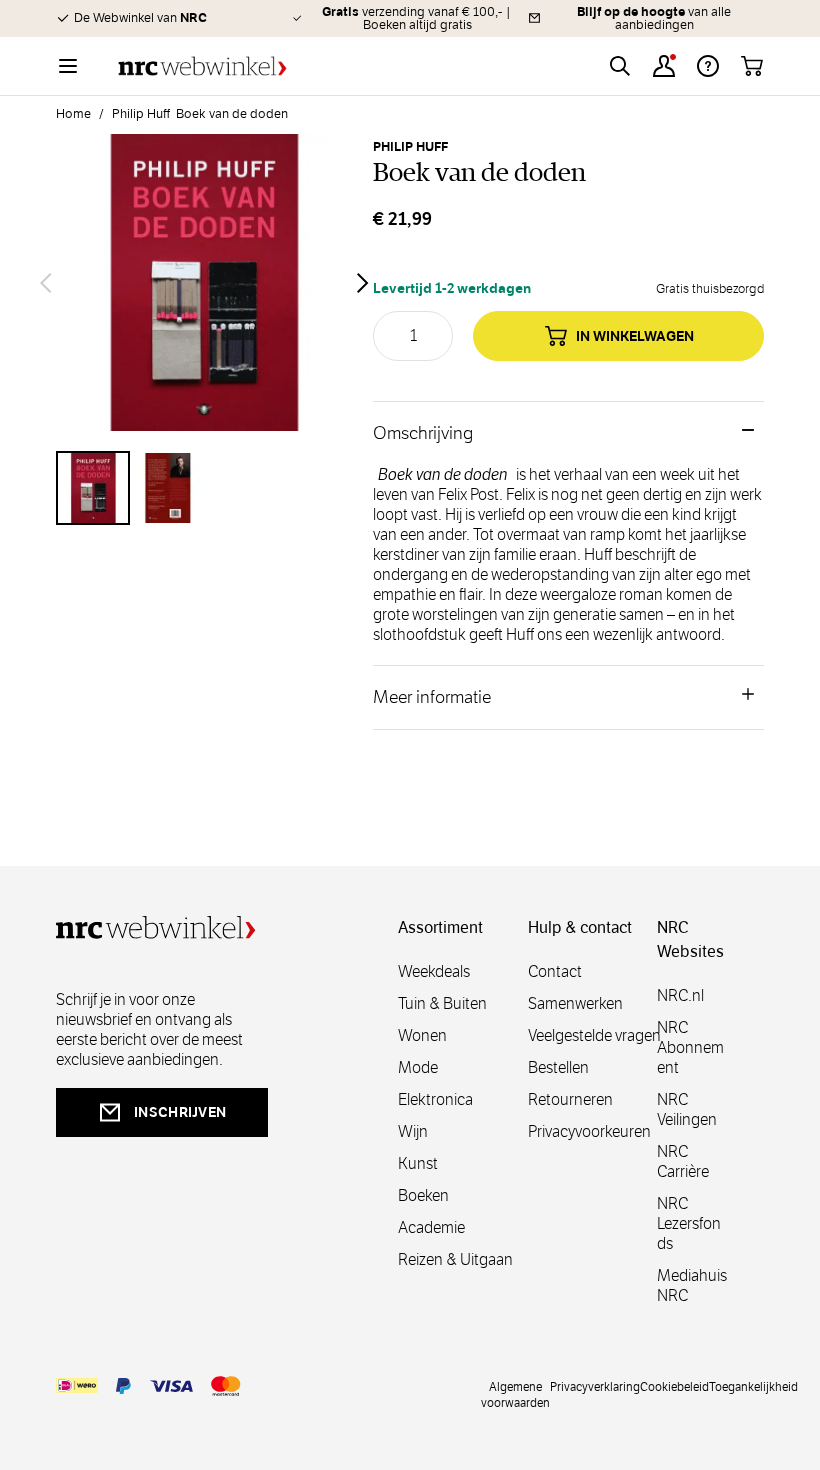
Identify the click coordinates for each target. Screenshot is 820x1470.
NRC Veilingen (687, 1109)
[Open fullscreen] (204, 282)
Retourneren (570, 1099)
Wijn (413, 1131)
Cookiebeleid (674, 1386)
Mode (418, 1067)
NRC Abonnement (690, 1047)
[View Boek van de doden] (93, 488)
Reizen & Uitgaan (455, 1259)
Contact (555, 971)
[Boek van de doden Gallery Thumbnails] (204, 488)
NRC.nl (680, 995)
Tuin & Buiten (442, 1003)
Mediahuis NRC (692, 1285)
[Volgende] (363, 283)
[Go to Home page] (202, 66)
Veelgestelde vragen (594, 1035)
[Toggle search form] (620, 66)
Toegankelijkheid (753, 1386)
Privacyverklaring (595, 1386)
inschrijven (180, 1112)
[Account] (664, 66)
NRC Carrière (683, 1161)
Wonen (422, 1035)
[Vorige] (46, 283)
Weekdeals (434, 971)
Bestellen (558, 1067)
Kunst (418, 1163)
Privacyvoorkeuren (589, 1131)
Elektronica (435, 1099)
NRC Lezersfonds (689, 1223)
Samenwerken (575, 1003)
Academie (431, 1227)
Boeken (423, 1195)
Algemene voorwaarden (515, 1394)
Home (73, 114)
